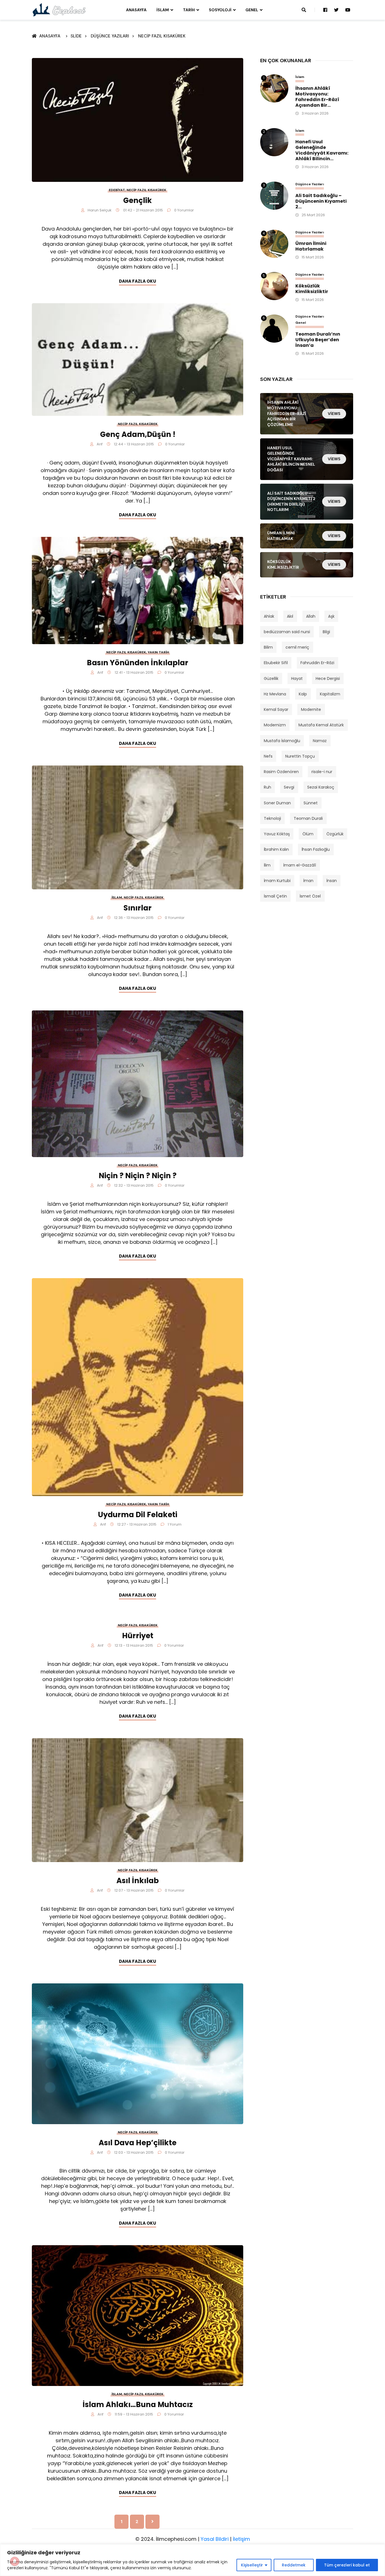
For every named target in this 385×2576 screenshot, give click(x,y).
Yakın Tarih (158, 652)
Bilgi (326, 632)
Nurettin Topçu (300, 756)
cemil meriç (297, 647)
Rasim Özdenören (281, 772)
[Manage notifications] (15, 2561)
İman (308, 881)
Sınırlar (138, 908)
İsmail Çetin (275, 896)
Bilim (268, 647)
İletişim (241, 2539)
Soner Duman (277, 803)
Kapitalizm (330, 694)
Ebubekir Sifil (276, 663)
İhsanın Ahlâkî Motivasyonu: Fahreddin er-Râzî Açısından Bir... (317, 97)
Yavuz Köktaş (277, 834)
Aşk (331, 616)
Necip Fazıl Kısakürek (162, 36)
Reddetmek (294, 2565)
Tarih (189, 10)
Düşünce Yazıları (110, 36)
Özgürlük (335, 834)
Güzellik (271, 678)
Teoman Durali (308, 818)
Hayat (297, 678)
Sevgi (289, 787)
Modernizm (275, 725)
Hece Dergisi (328, 678)
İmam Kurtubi (277, 881)
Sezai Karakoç (321, 787)
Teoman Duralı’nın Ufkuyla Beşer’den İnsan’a (318, 340)
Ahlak (269, 616)
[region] (193, 2560)
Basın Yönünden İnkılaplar (138, 663)
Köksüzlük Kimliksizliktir (312, 289)
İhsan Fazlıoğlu (316, 849)
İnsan (332, 881)
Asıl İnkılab (138, 1881)
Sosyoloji (220, 10)
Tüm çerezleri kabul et (347, 2565)
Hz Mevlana (275, 694)
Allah (311, 616)
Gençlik (138, 200)
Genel (252, 10)
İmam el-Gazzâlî (300, 865)
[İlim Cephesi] (59, 10)
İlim (267, 865)
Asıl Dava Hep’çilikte (138, 2143)
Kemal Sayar (276, 709)
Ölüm (308, 834)
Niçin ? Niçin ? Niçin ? (138, 1176)
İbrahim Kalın (276, 849)
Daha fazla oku (138, 281)
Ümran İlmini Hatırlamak (311, 246)
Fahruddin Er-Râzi (317, 663)
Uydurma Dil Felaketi (138, 1515)
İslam (163, 10)
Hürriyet (138, 1636)
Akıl (290, 616)
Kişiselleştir (252, 2565)
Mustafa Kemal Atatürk (321, 725)
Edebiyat (117, 190)
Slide (76, 36)
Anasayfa (136, 10)
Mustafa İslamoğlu (282, 741)
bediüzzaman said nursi (287, 632)
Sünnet (311, 803)
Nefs (268, 756)
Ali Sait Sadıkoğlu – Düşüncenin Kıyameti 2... (321, 201)
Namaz (320, 741)
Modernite (311, 709)
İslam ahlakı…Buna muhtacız (138, 2405)
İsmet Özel (310, 896)
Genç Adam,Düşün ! (138, 434)
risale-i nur (322, 772)
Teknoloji (272, 818)
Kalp (303, 694)
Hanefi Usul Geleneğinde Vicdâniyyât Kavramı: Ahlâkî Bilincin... (322, 150)
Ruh (267, 787)
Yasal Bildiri (215, 2539)
